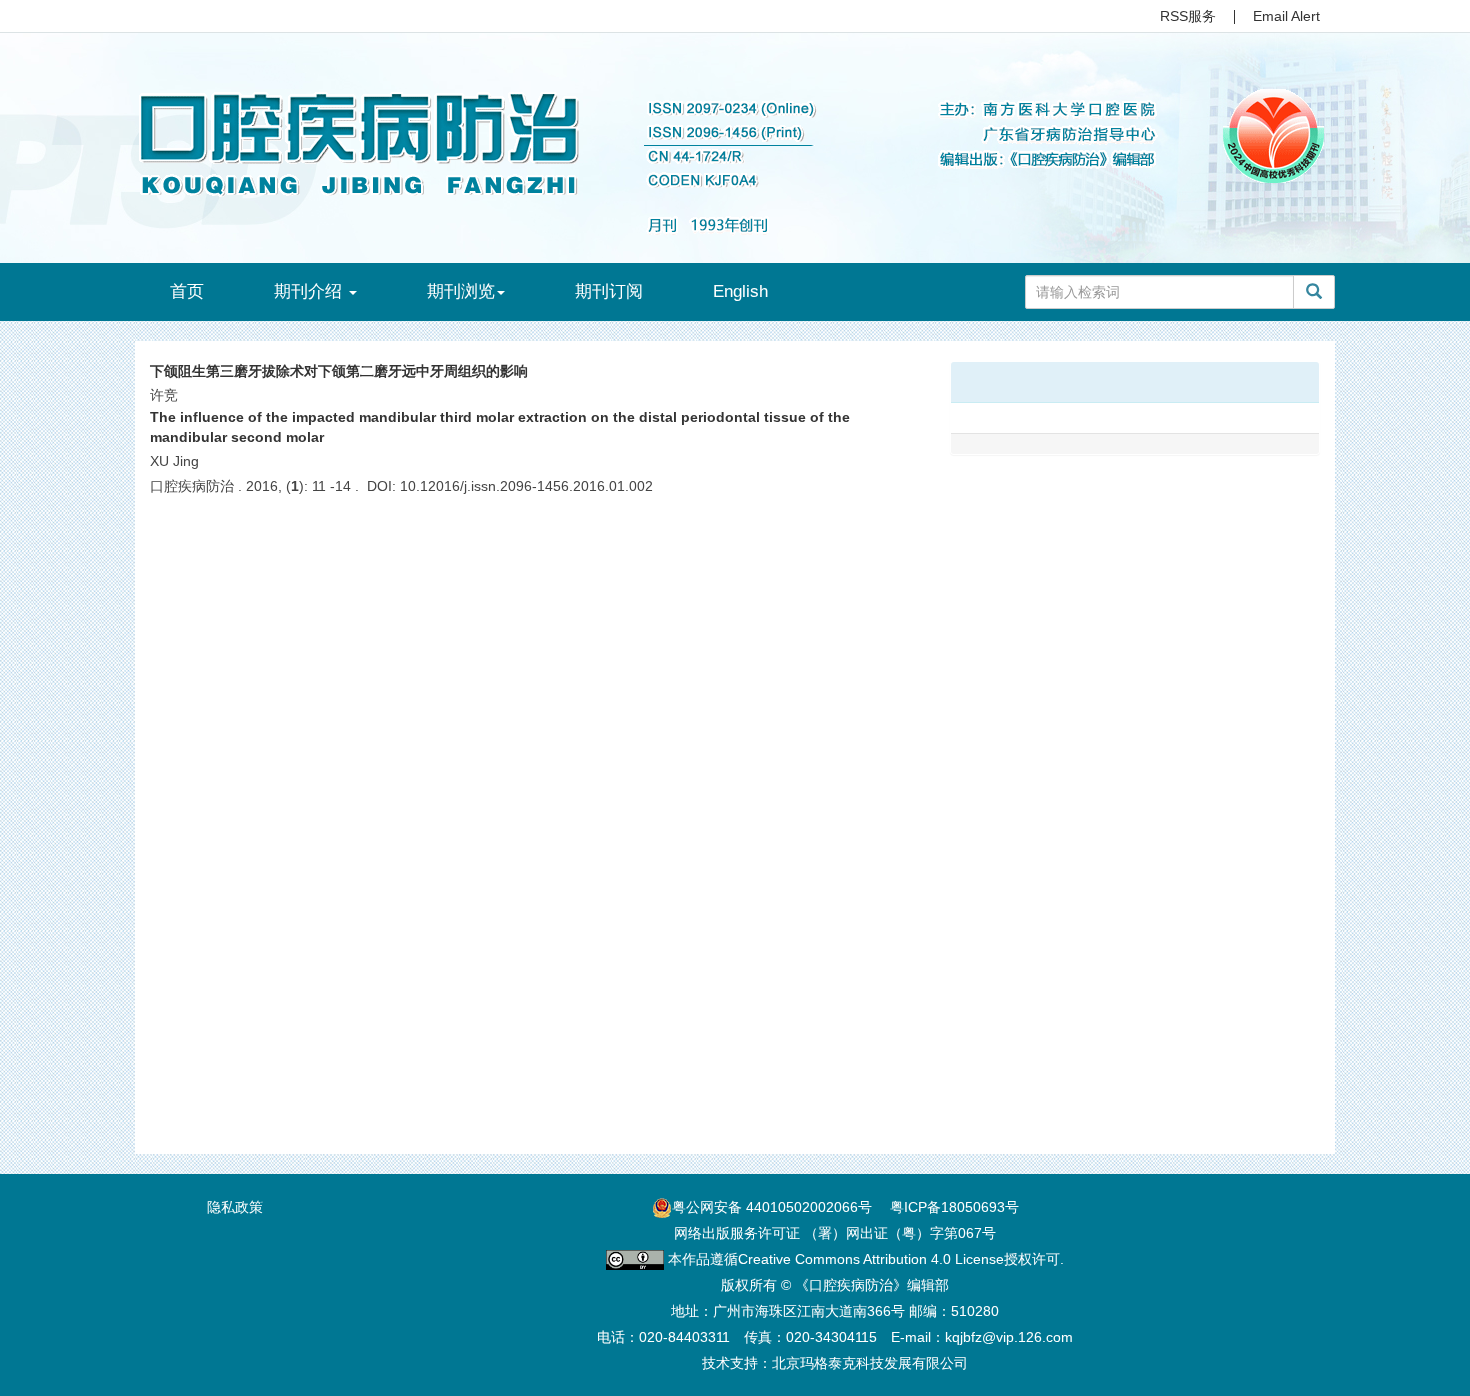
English (740, 291)
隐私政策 (235, 1207)
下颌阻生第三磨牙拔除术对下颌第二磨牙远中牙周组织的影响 (339, 371)
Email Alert (1286, 16)
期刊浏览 (461, 291)
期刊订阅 (609, 291)
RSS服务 (1188, 16)
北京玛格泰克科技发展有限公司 (870, 1363)
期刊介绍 (310, 291)
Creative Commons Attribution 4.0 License (871, 1259)
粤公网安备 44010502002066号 (772, 1207)
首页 (187, 291)
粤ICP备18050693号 (954, 1207)
